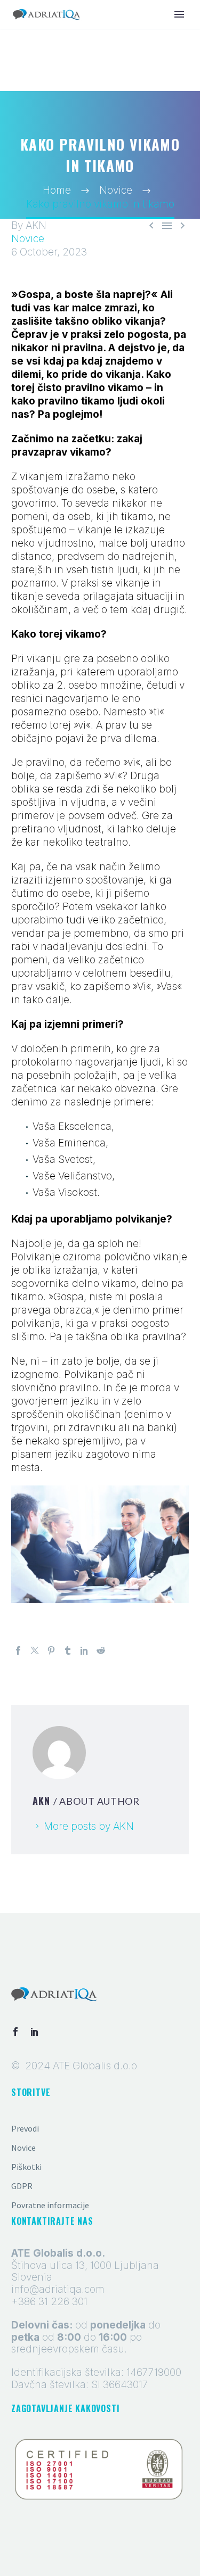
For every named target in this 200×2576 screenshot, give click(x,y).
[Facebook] (18, 1650)
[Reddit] (101, 1650)
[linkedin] (35, 2032)
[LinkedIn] (84, 1650)
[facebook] (15, 2032)
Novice (28, 239)
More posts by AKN (89, 1826)
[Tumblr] (68, 1650)
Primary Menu (179, 14)
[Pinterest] (51, 1650)
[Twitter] (35, 1650)
